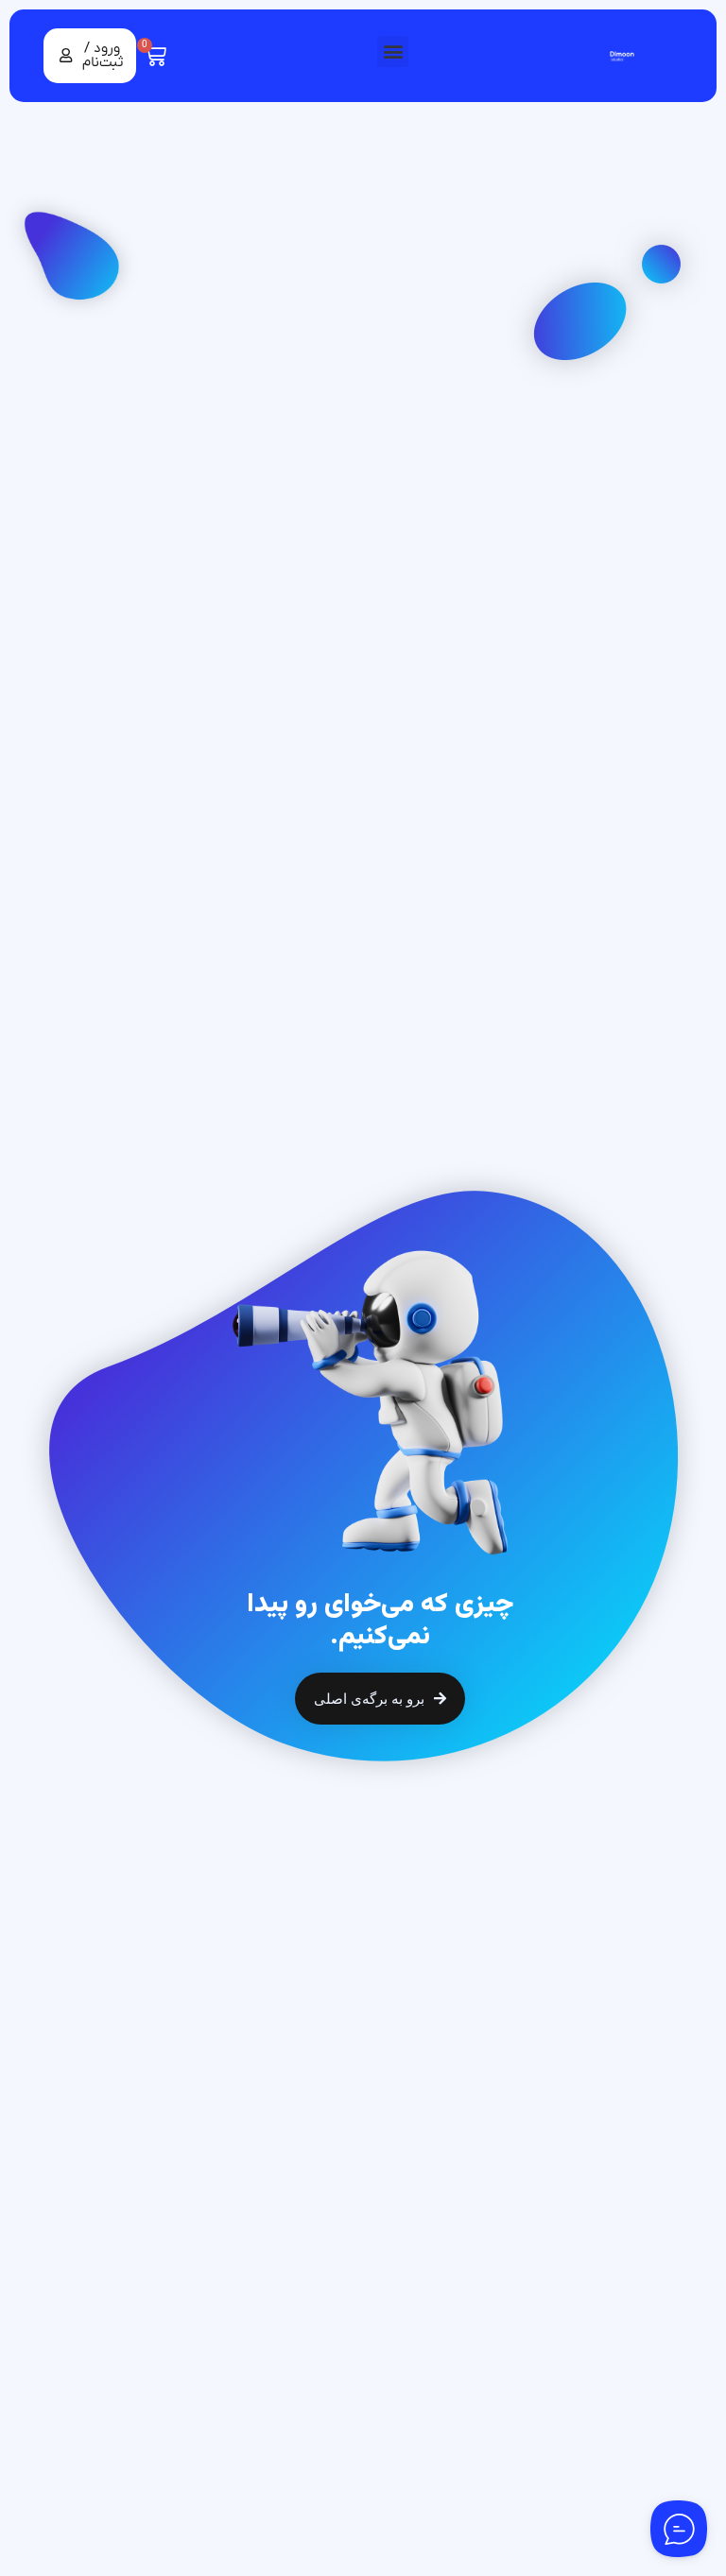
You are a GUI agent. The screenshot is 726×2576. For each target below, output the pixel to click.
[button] (393, 52)
